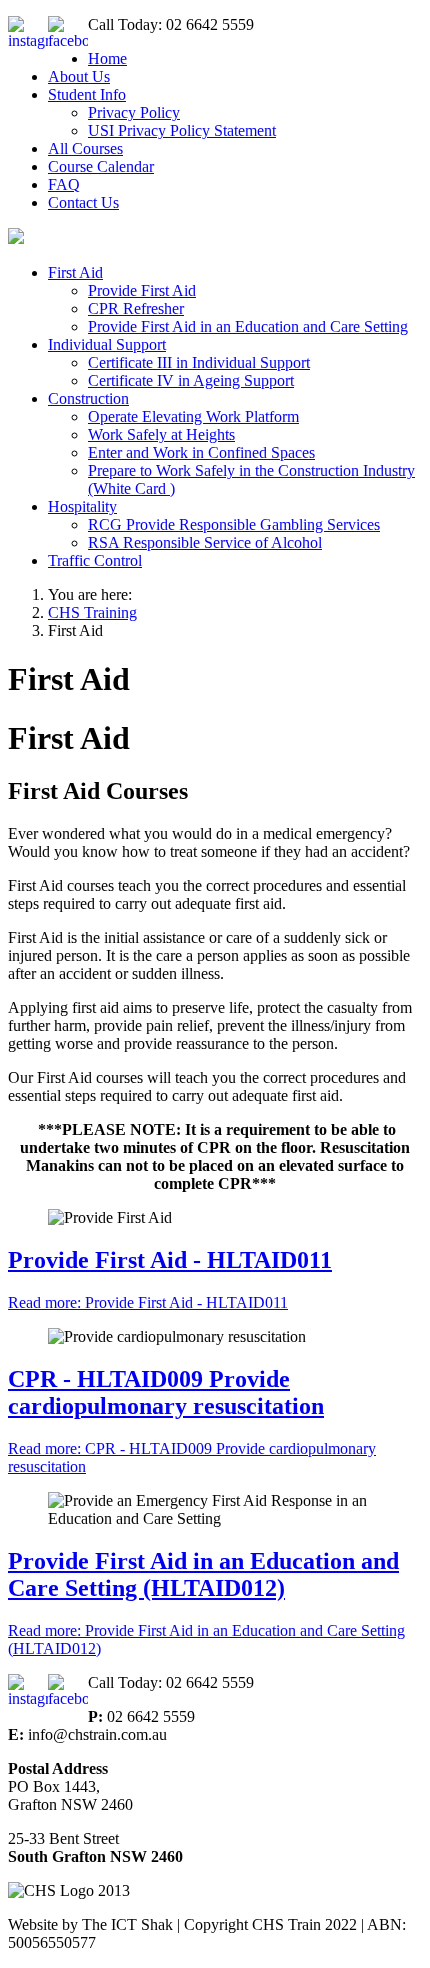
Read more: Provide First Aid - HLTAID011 (148, 1302)
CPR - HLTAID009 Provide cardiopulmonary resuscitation (166, 1392)
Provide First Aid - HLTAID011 (170, 1260)
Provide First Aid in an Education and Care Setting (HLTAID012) (203, 1574)
